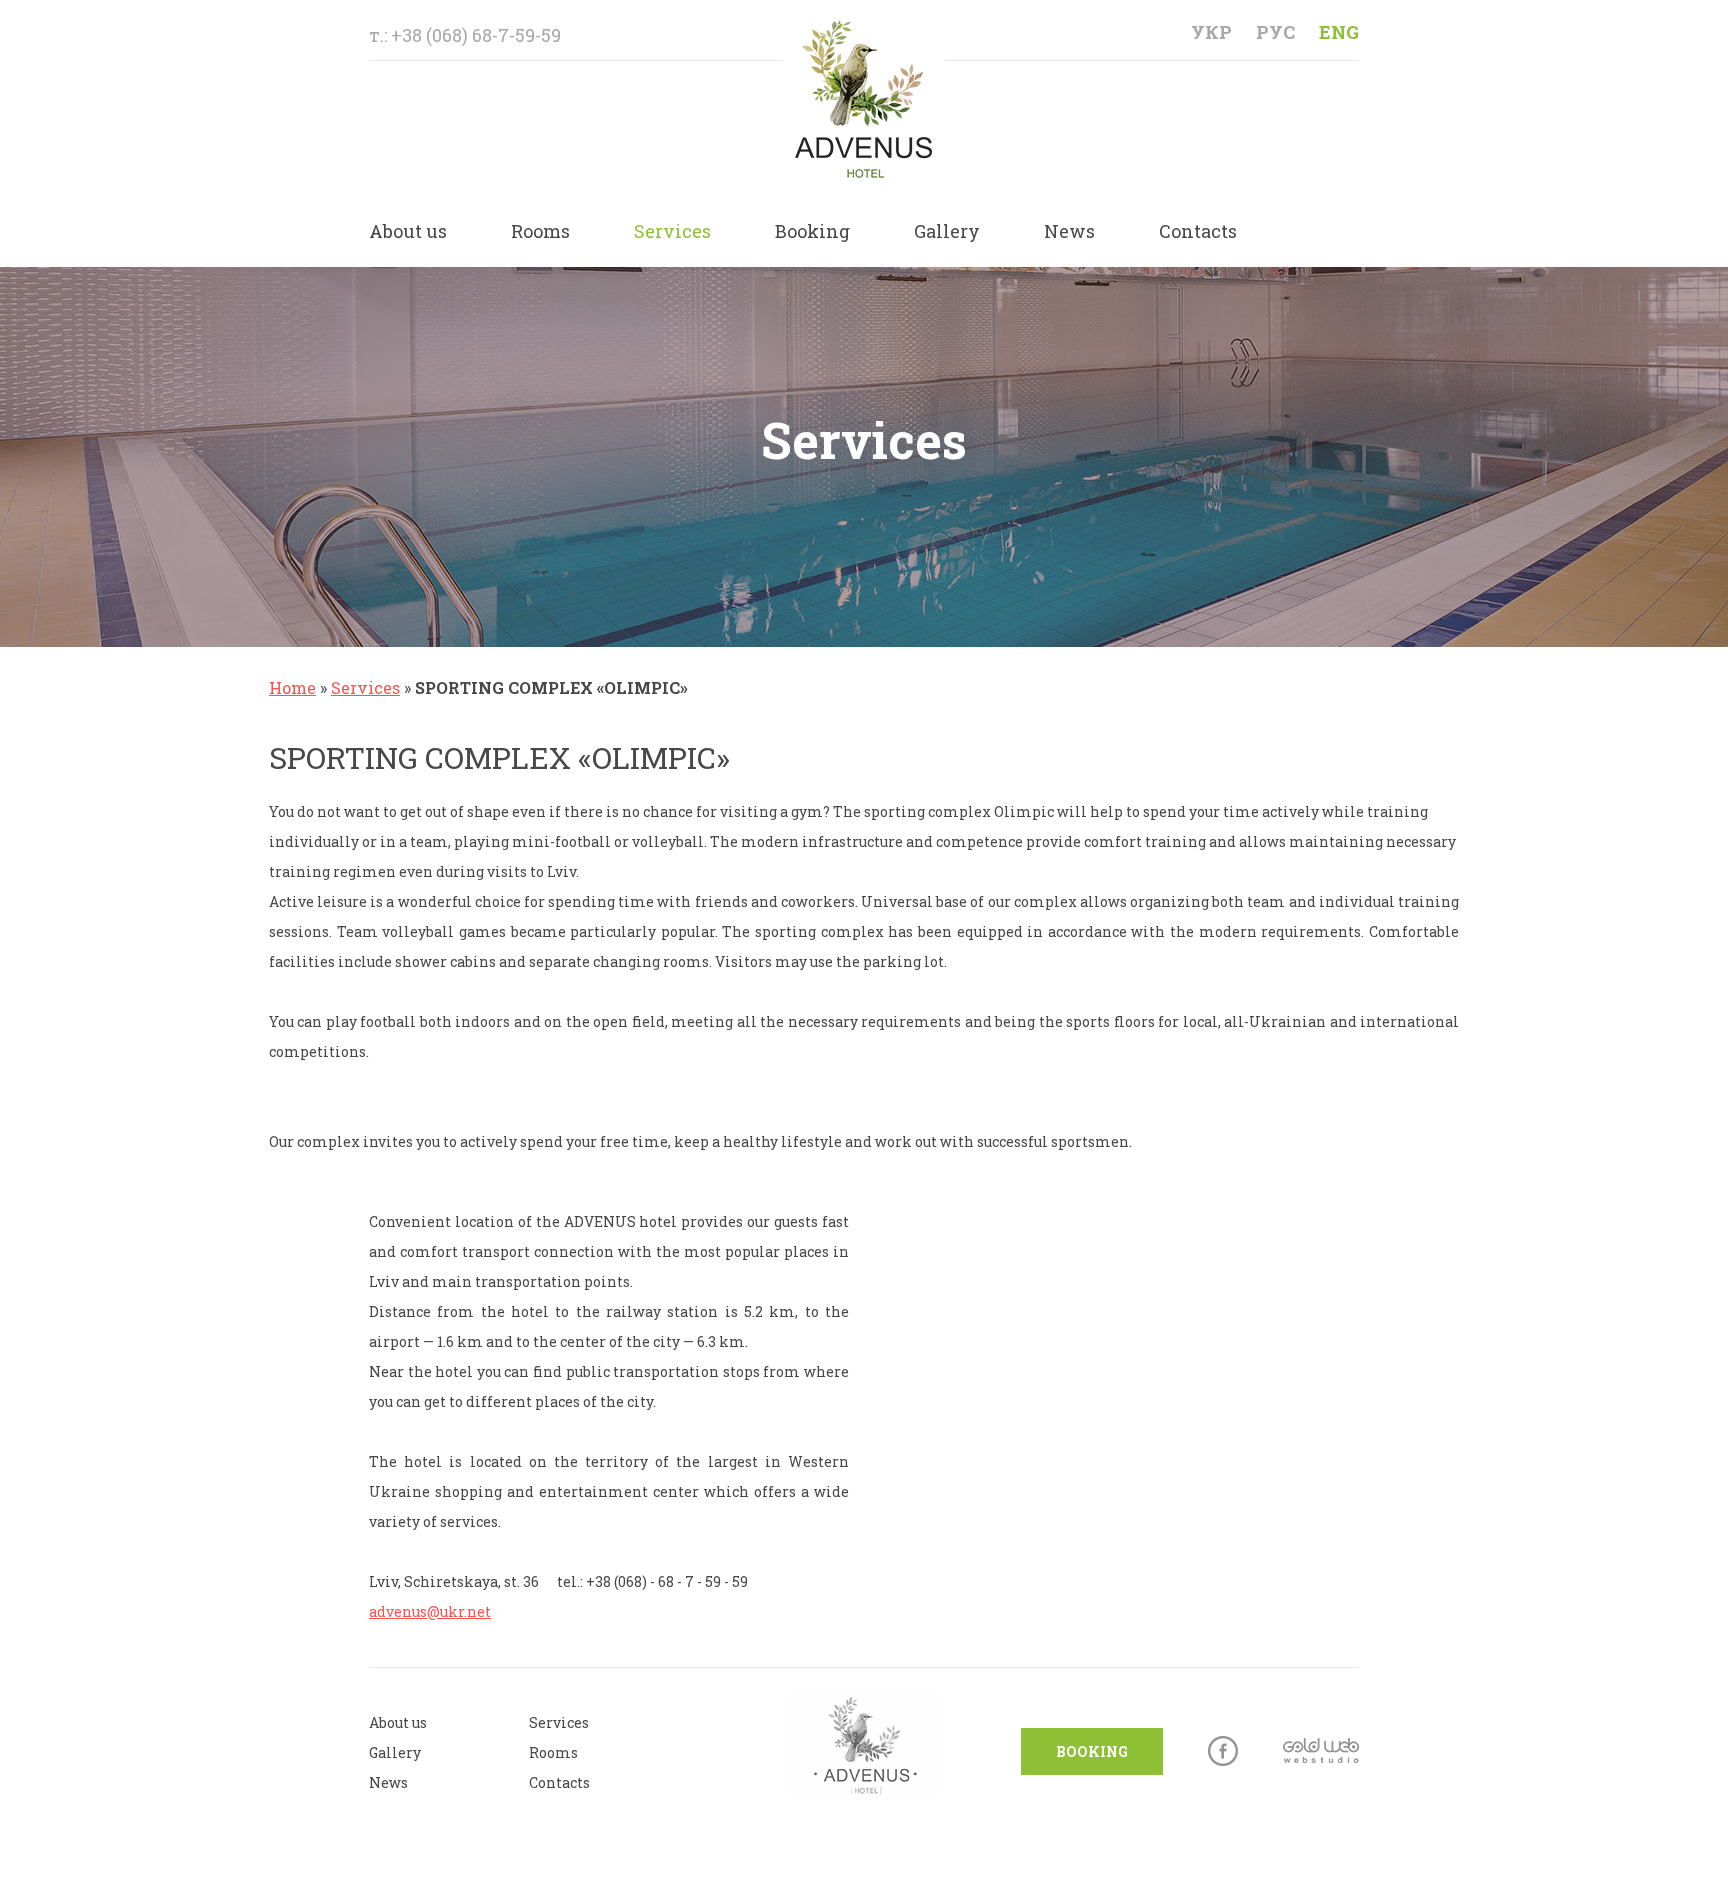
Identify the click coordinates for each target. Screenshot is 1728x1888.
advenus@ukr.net (430, 1611)
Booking (812, 231)
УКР (1211, 32)
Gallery (947, 231)
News (1069, 231)
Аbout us (398, 1722)
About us (408, 231)
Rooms (540, 231)
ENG (1339, 32)
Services (672, 231)
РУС (1275, 32)
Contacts (1198, 231)
